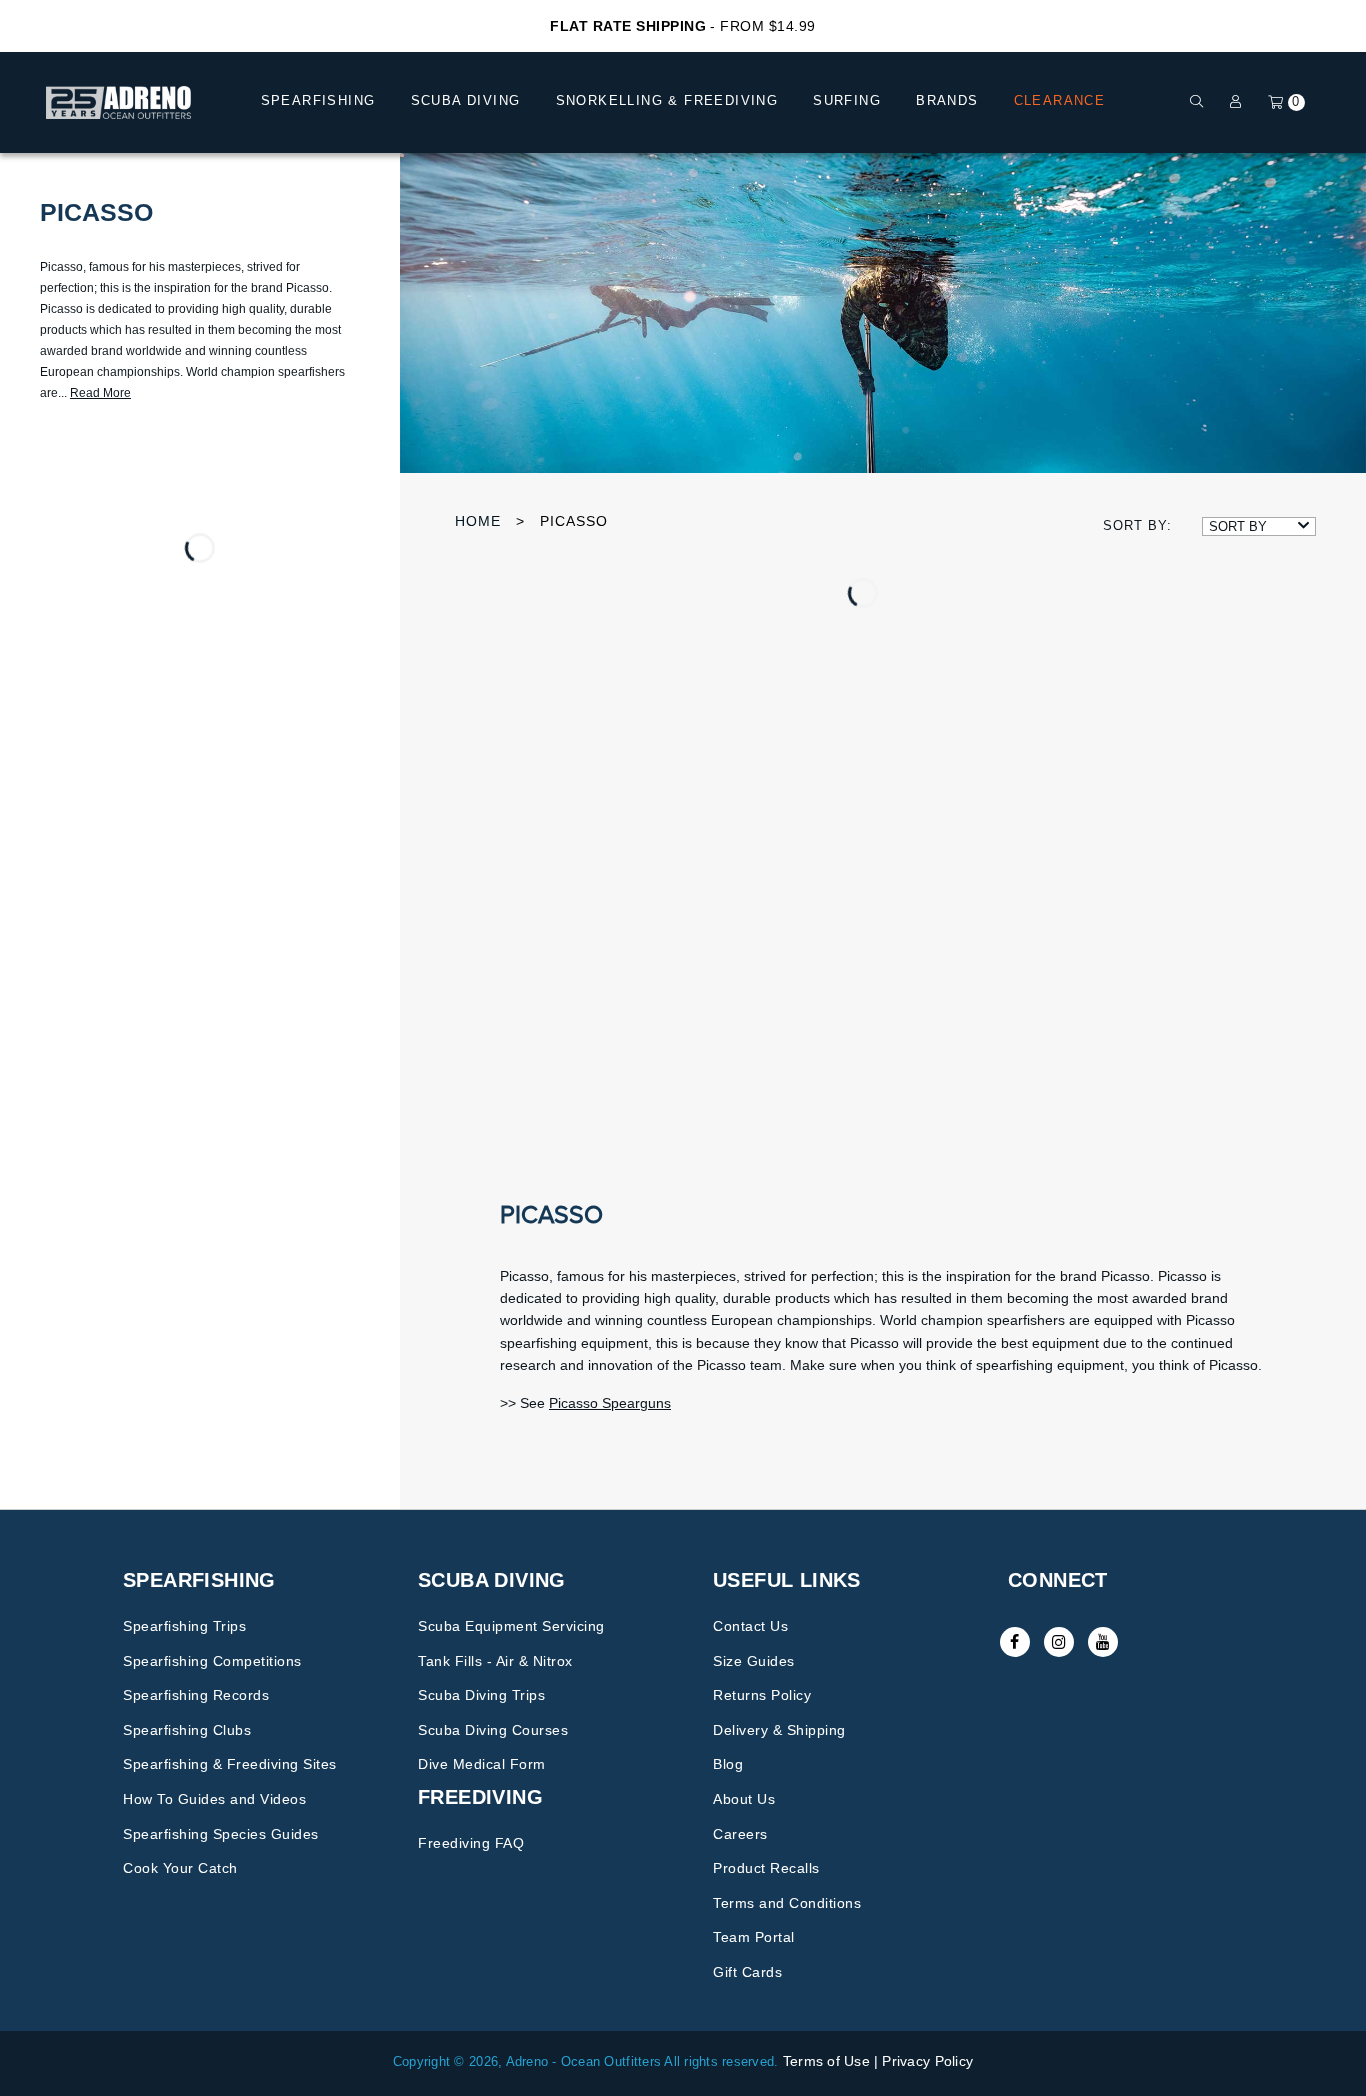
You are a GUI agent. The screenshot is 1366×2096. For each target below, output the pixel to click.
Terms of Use (826, 2061)
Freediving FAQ (471, 1843)
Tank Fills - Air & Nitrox (495, 1661)
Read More (100, 393)
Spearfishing (318, 100)
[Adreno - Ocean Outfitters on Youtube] (1103, 1642)
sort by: (1137, 525)
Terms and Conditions (787, 1903)
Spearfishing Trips (184, 1626)
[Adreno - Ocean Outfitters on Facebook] (1015, 1642)
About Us (744, 1799)
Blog (728, 1764)
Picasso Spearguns (610, 1403)
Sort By (1238, 526)
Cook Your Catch (180, 1868)
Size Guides (754, 1661)
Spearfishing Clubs (187, 1730)
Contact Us (750, 1626)
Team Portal (754, 1937)
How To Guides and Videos (214, 1799)
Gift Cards (747, 1972)
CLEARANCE (1060, 100)
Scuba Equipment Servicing (511, 1626)
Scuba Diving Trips (481, 1695)
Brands (947, 100)
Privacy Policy (927, 2061)
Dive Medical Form (482, 1764)
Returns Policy (762, 1695)
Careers (740, 1834)
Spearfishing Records (196, 1695)
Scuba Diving (466, 100)
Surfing (847, 100)
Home (478, 521)
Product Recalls (766, 1868)
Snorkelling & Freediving (667, 100)
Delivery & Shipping (779, 1730)
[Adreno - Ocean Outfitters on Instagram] (1059, 1642)
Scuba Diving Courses (493, 1730)
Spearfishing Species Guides (221, 1834)
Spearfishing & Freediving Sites (230, 1764)
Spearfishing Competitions (212, 1661)
